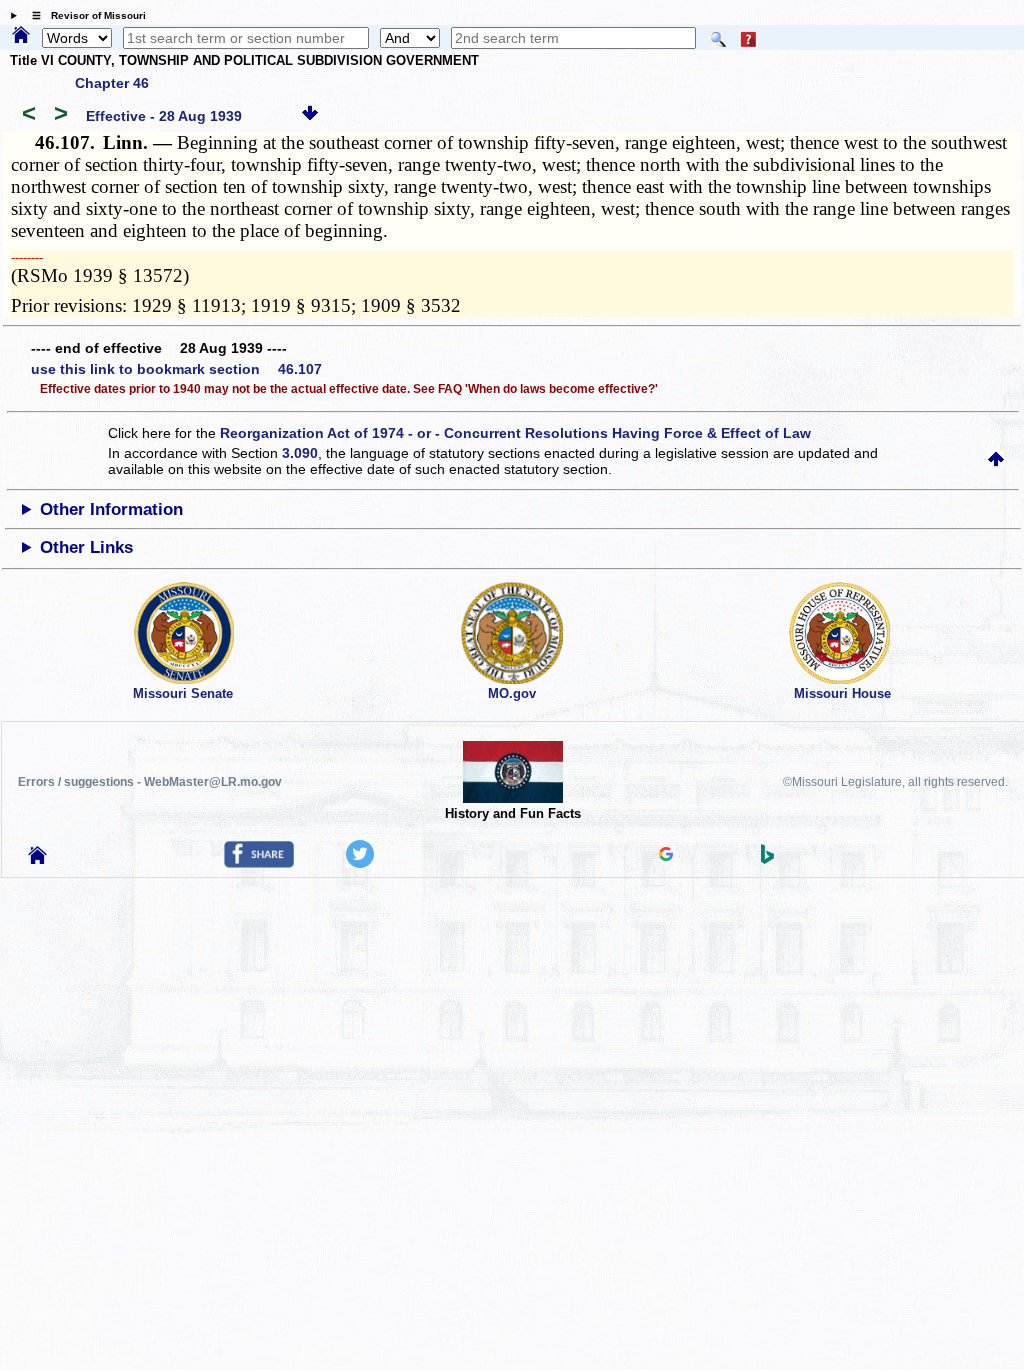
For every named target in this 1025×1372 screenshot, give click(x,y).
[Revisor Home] (38, 859)
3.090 (300, 453)
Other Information (111, 509)
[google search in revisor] (666, 856)
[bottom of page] (310, 116)
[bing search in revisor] (768, 859)
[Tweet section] (360, 863)
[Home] (21, 36)
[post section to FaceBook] (259, 863)
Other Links (86, 547)
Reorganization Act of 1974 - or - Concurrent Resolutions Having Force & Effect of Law (515, 433)
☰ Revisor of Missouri (84, 15)
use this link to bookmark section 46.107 (176, 369)
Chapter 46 (112, 83)
